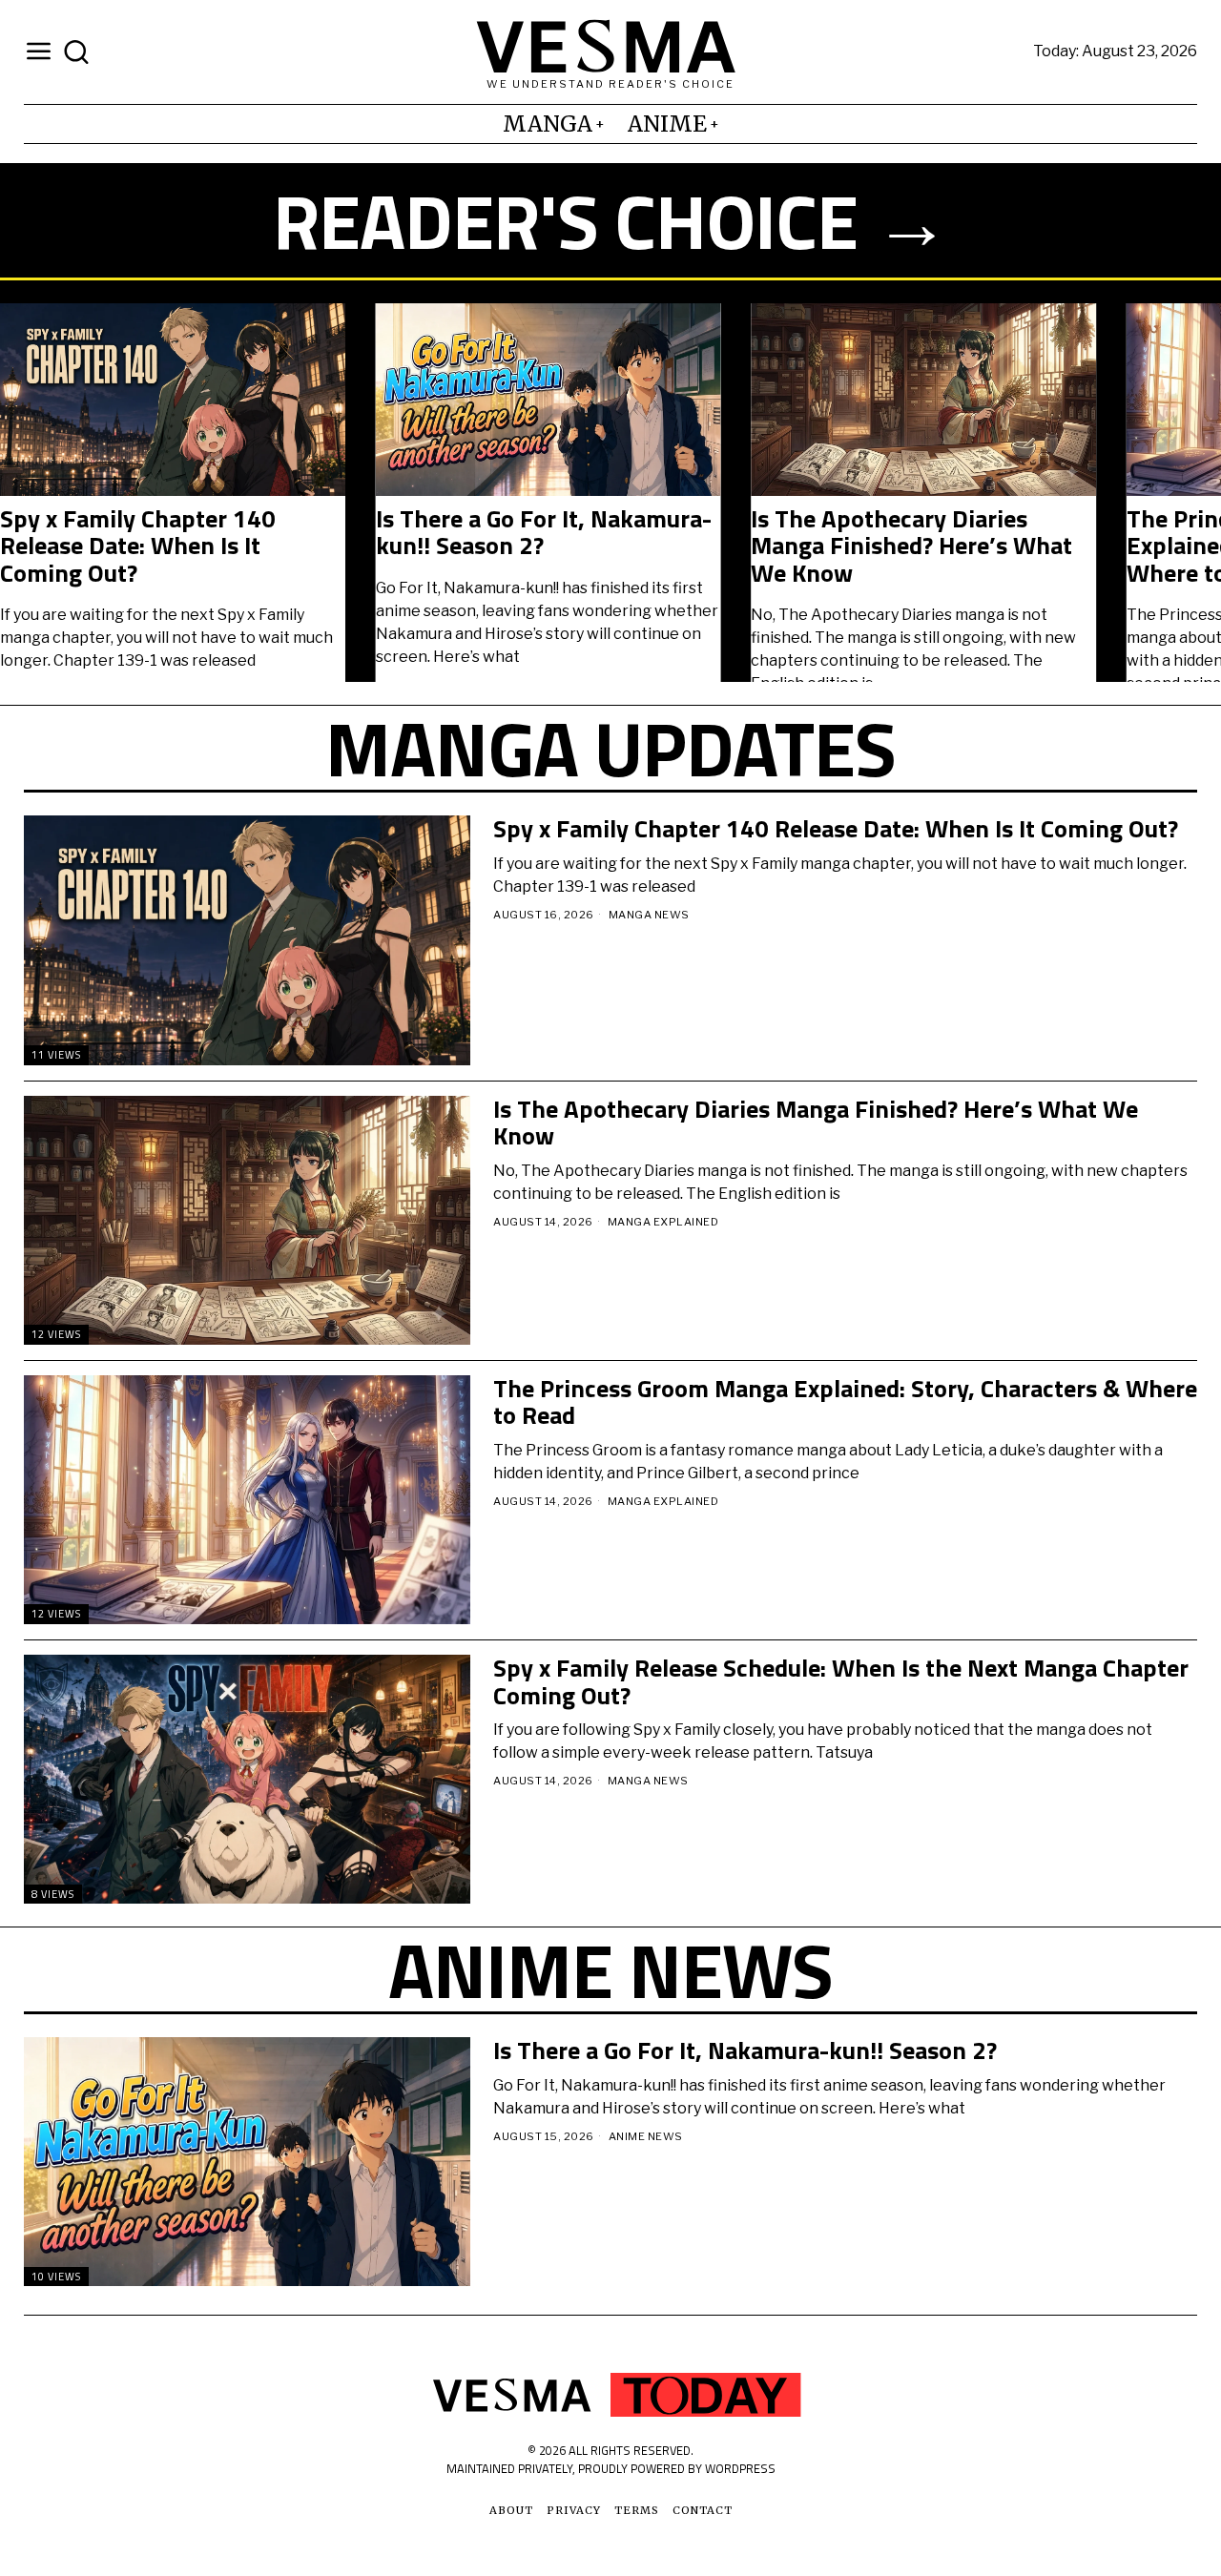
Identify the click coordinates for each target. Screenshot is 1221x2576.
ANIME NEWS (646, 2136)
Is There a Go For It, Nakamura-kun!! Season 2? (745, 2051)
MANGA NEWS (649, 915)
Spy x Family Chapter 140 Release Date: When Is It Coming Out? (836, 829)
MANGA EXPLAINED (663, 1222)
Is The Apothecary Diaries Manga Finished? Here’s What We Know (816, 1123)
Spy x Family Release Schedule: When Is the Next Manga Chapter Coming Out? (775, 546)
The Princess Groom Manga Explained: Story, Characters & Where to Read (397, 546)
